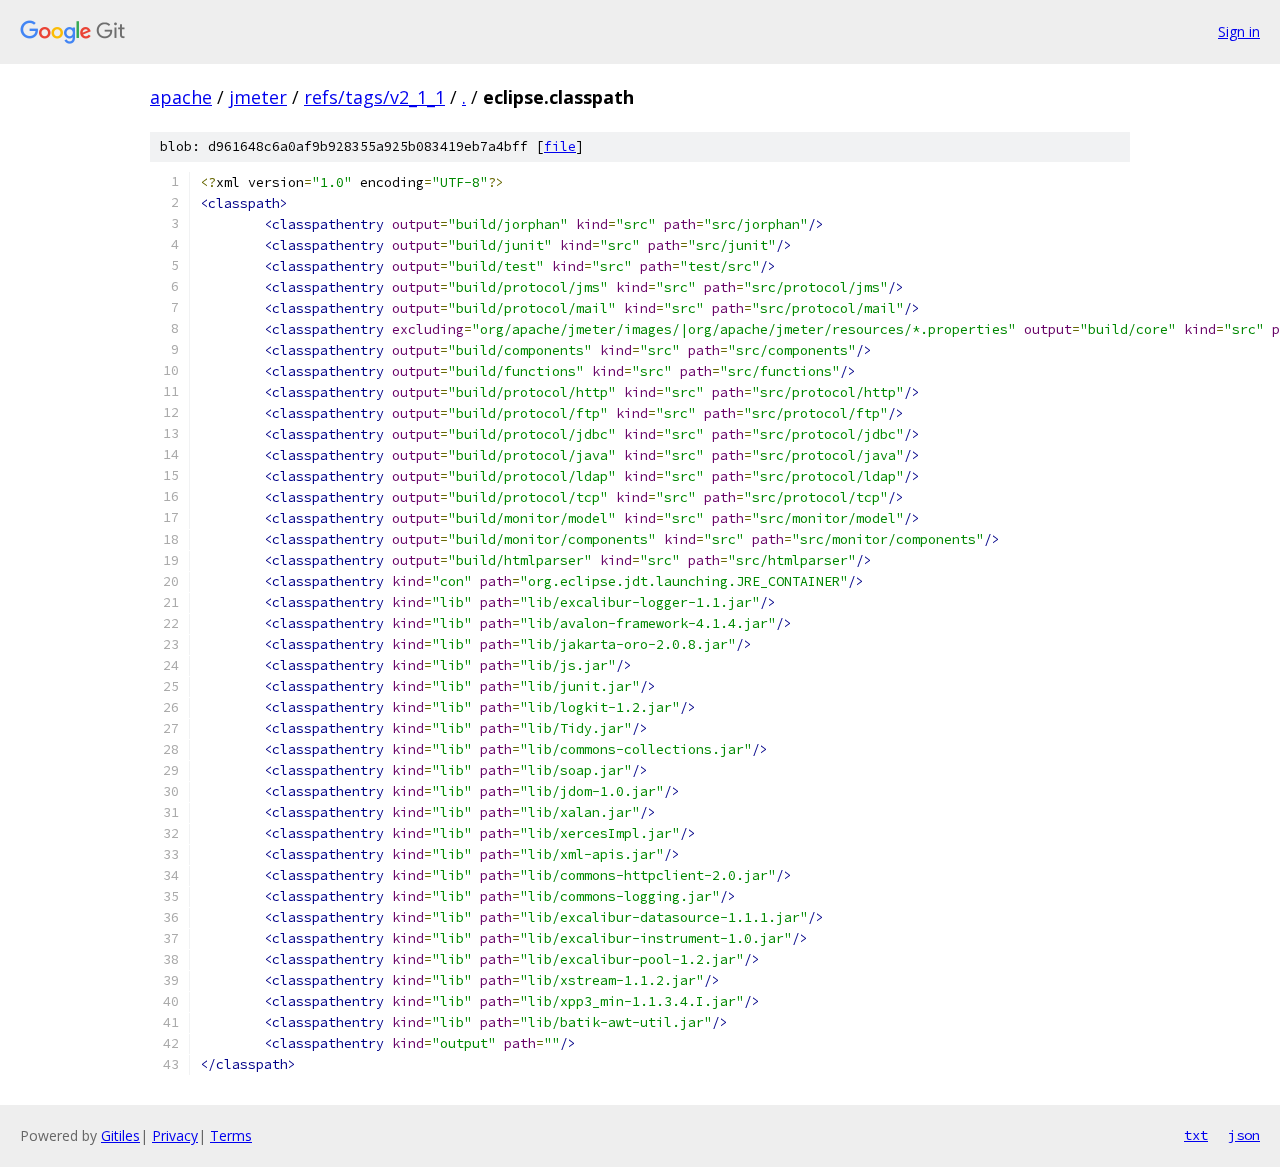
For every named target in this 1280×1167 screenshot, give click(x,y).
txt (1196, 1135)
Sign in (1239, 31)
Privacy (175, 1135)
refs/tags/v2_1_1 (374, 97)
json (1244, 1135)
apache (181, 97)
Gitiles (120, 1135)
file (560, 146)
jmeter (258, 97)
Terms (231, 1135)
